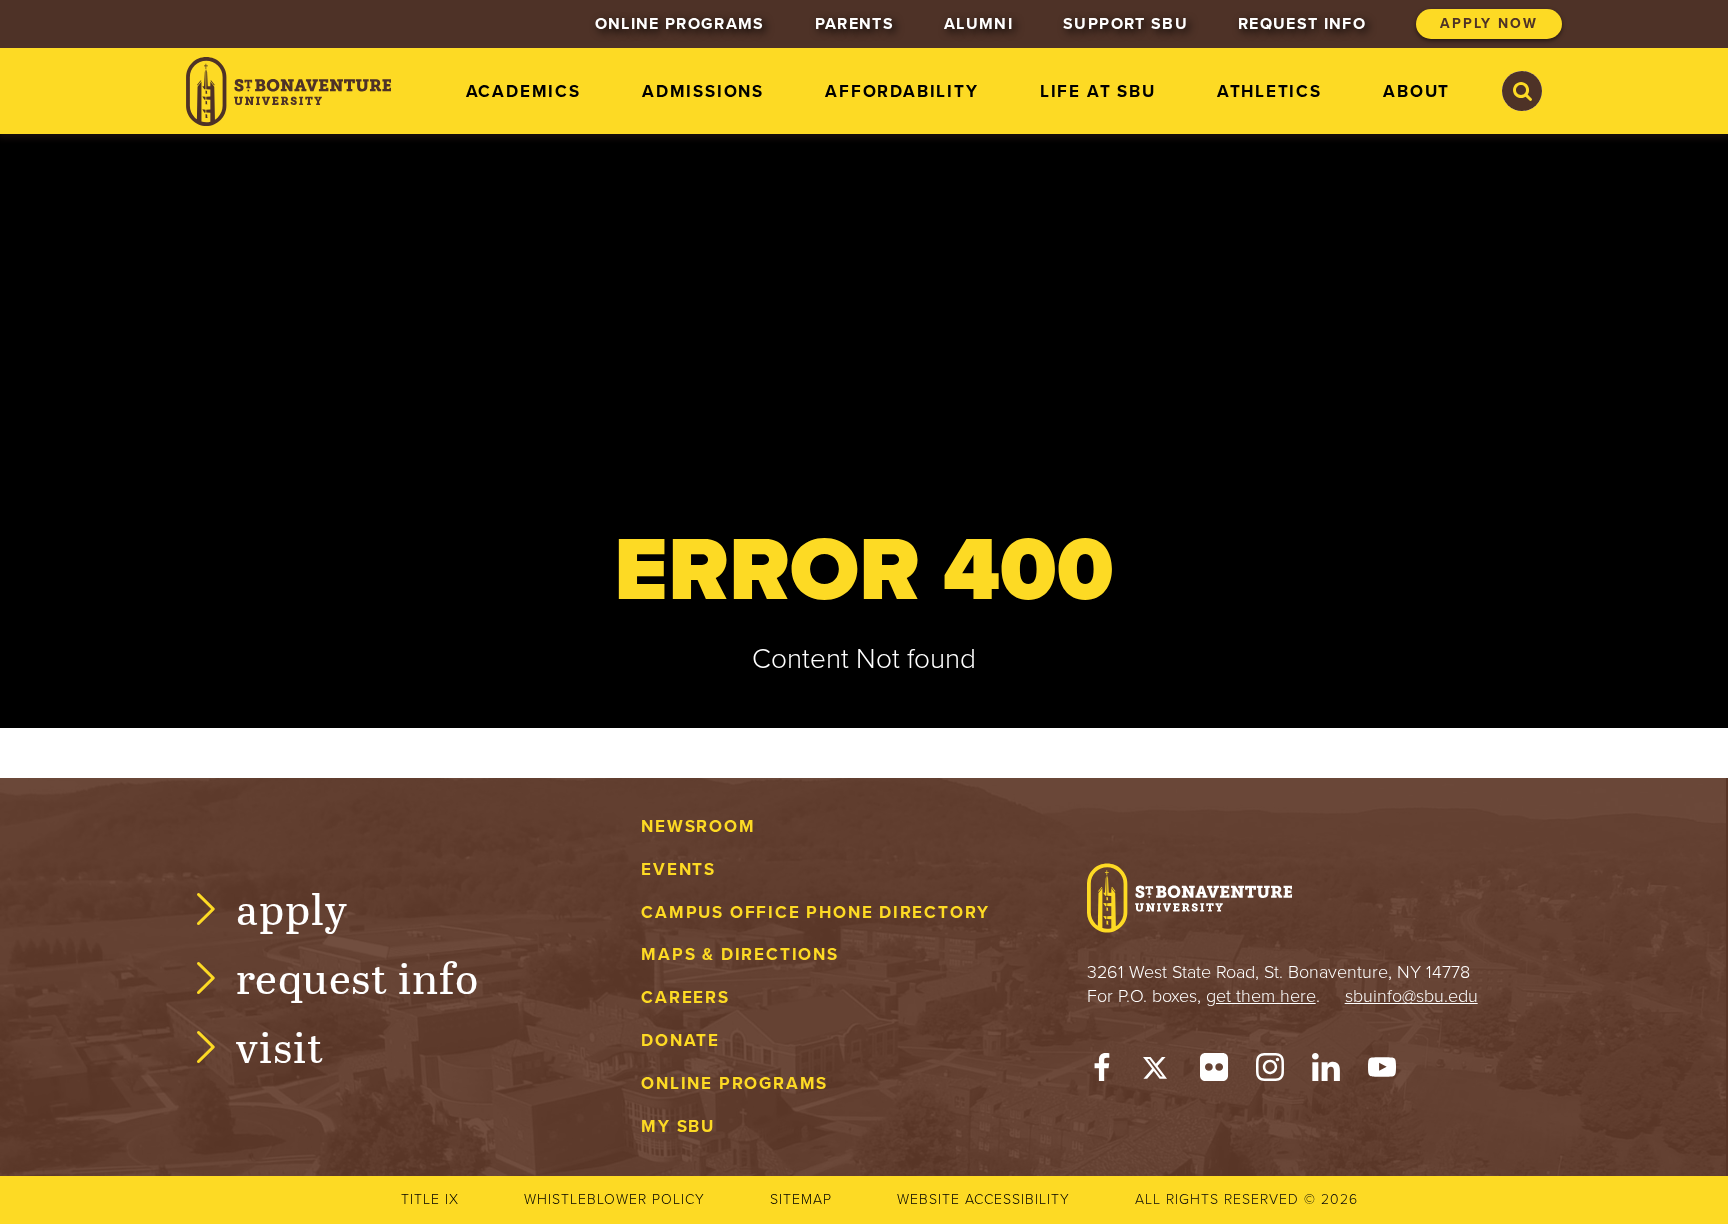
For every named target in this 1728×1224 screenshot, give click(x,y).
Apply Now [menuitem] (1489, 23)
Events (678, 869)
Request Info (357, 976)
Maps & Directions (739, 954)
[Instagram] (1270, 1072)
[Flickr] (1214, 1072)
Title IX (430, 1199)
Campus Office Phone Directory (815, 912)
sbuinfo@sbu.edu (1411, 996)
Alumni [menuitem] (978, 24)
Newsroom (698, 826)
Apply (292, 907)
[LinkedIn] (1326, 1072)
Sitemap (801, 1199)
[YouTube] (1382, 1072)
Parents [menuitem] (854, 24)
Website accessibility (983, 1199)
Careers (685, 997)
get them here (1261, 996)
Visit (280, 1045)
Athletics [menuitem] (1269, 91)
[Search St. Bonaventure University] (1522, 91)
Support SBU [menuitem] (1125, 24)
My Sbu (678, 1126)
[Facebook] (1102, 1072)
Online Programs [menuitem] (680, 24)
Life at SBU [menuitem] (1098, 91)
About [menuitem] (1416, 91)
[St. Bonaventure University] (288, 91)
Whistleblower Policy (614, 1199)
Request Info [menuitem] (1302, 24)
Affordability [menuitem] (901, 91)
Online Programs (734, 1083)
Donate (680, 1040)
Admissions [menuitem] (703, 91)
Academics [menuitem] (523, 91)
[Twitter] (1158, 1072)
